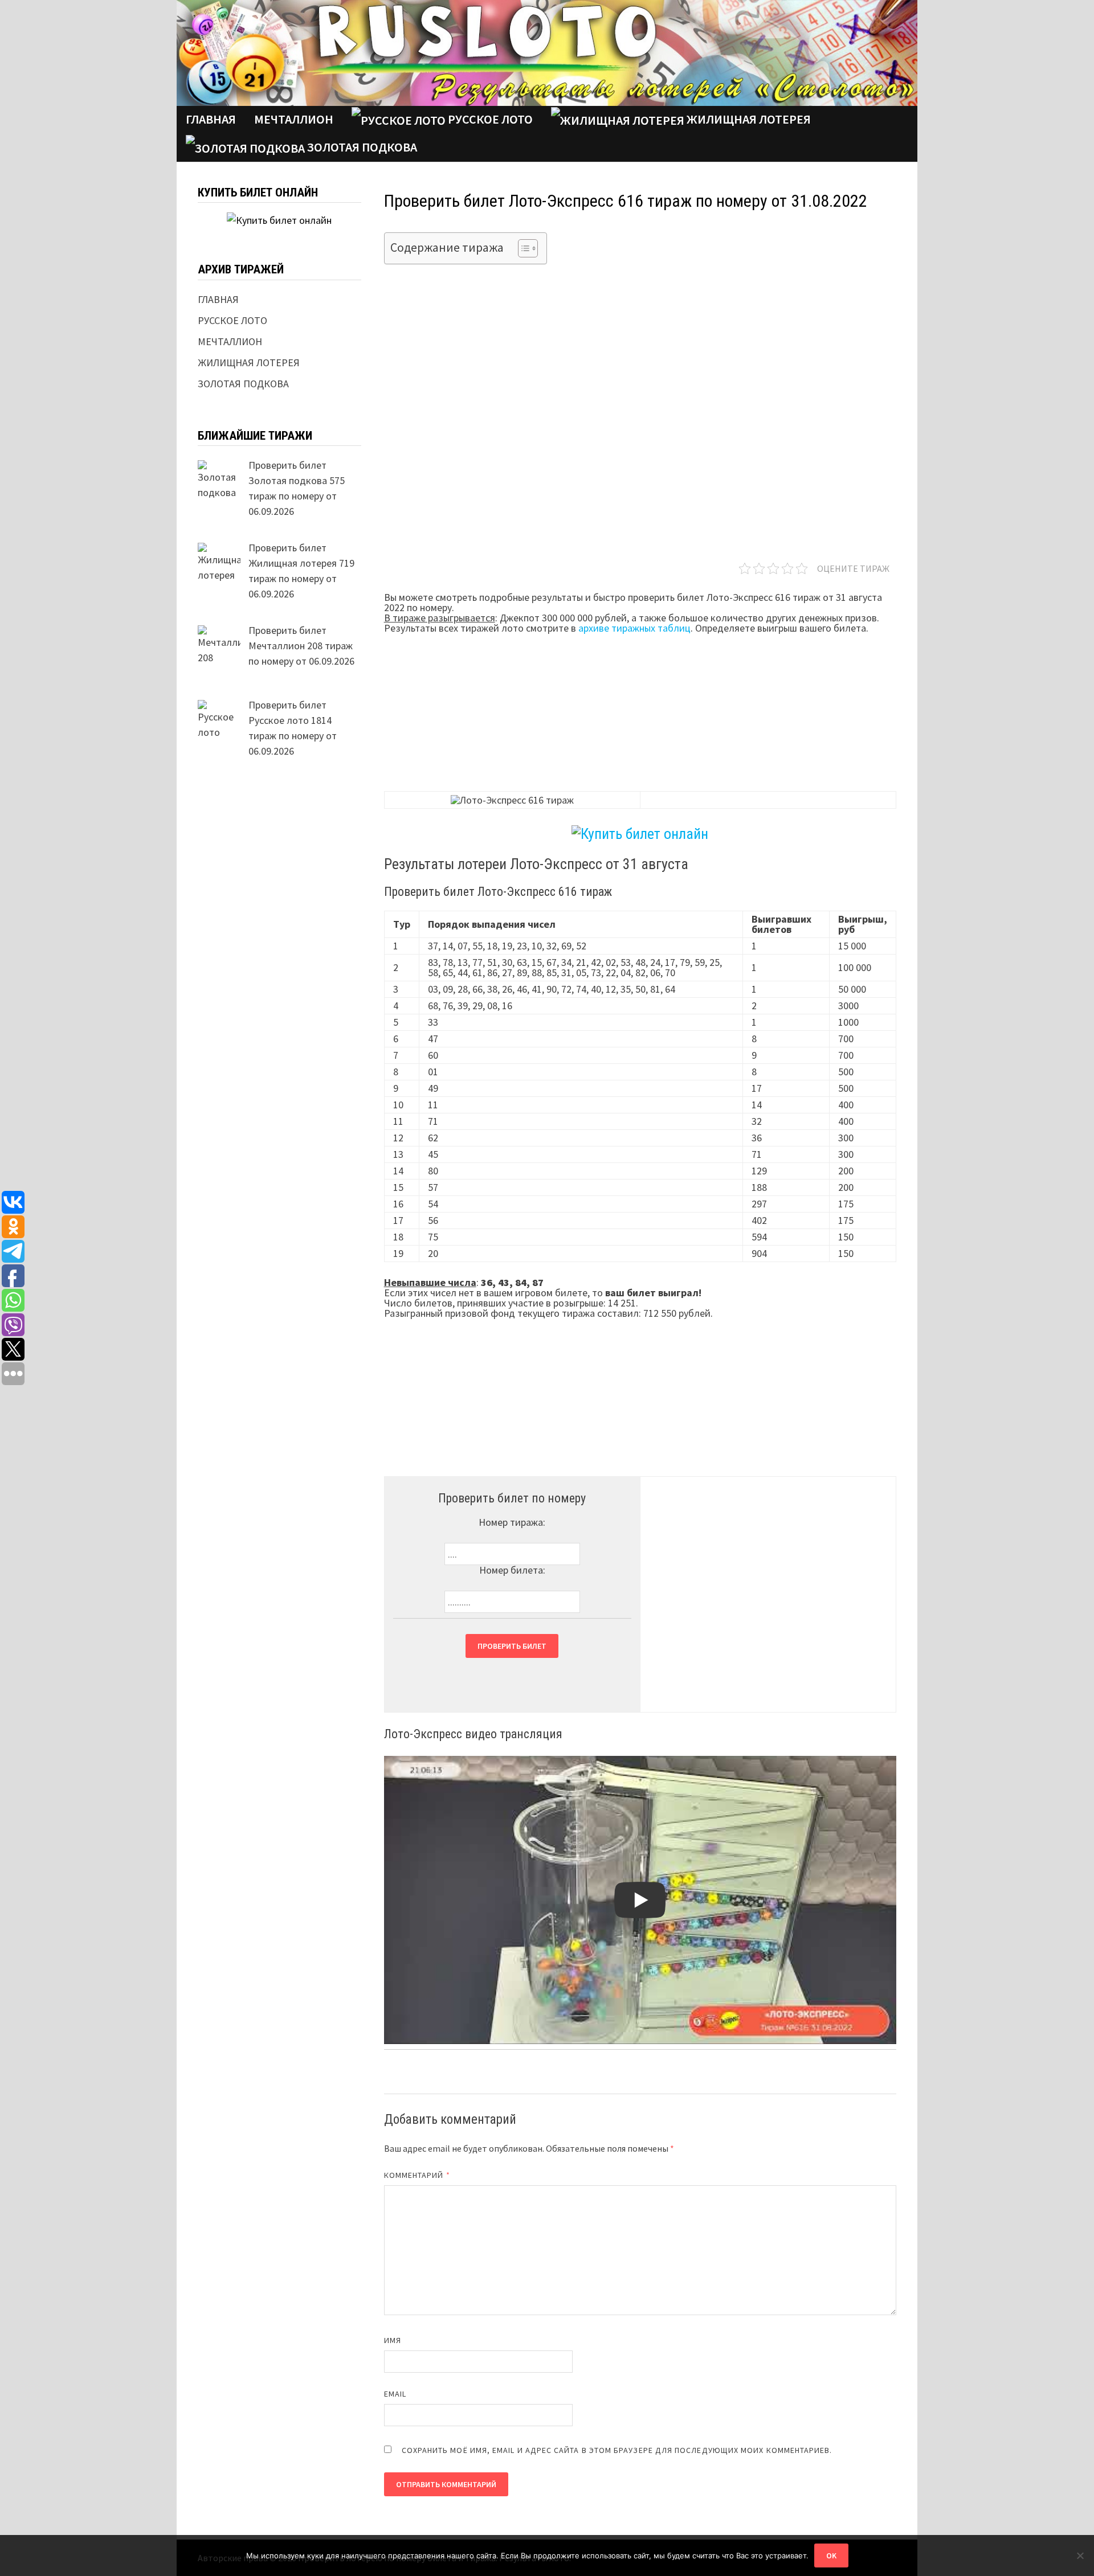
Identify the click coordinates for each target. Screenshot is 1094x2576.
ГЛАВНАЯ (211, 119)
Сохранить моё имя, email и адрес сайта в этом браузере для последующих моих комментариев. (617, 2450)
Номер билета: (512, 1570)
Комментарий (417, 2175)
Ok (831, 2555)
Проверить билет (512, 1646)
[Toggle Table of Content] (522, 248)
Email (395, 2394)
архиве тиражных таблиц (634, 628)
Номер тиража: (512, 1522)
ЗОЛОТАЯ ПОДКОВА (361, 147)
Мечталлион (294, 119)
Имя (393, 2340)
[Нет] (1080, 2555)
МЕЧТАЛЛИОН (230, 341)
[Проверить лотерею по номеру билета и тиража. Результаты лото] (547, 52)
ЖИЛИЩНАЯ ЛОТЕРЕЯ (748, 119)
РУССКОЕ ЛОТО (489, 119)
